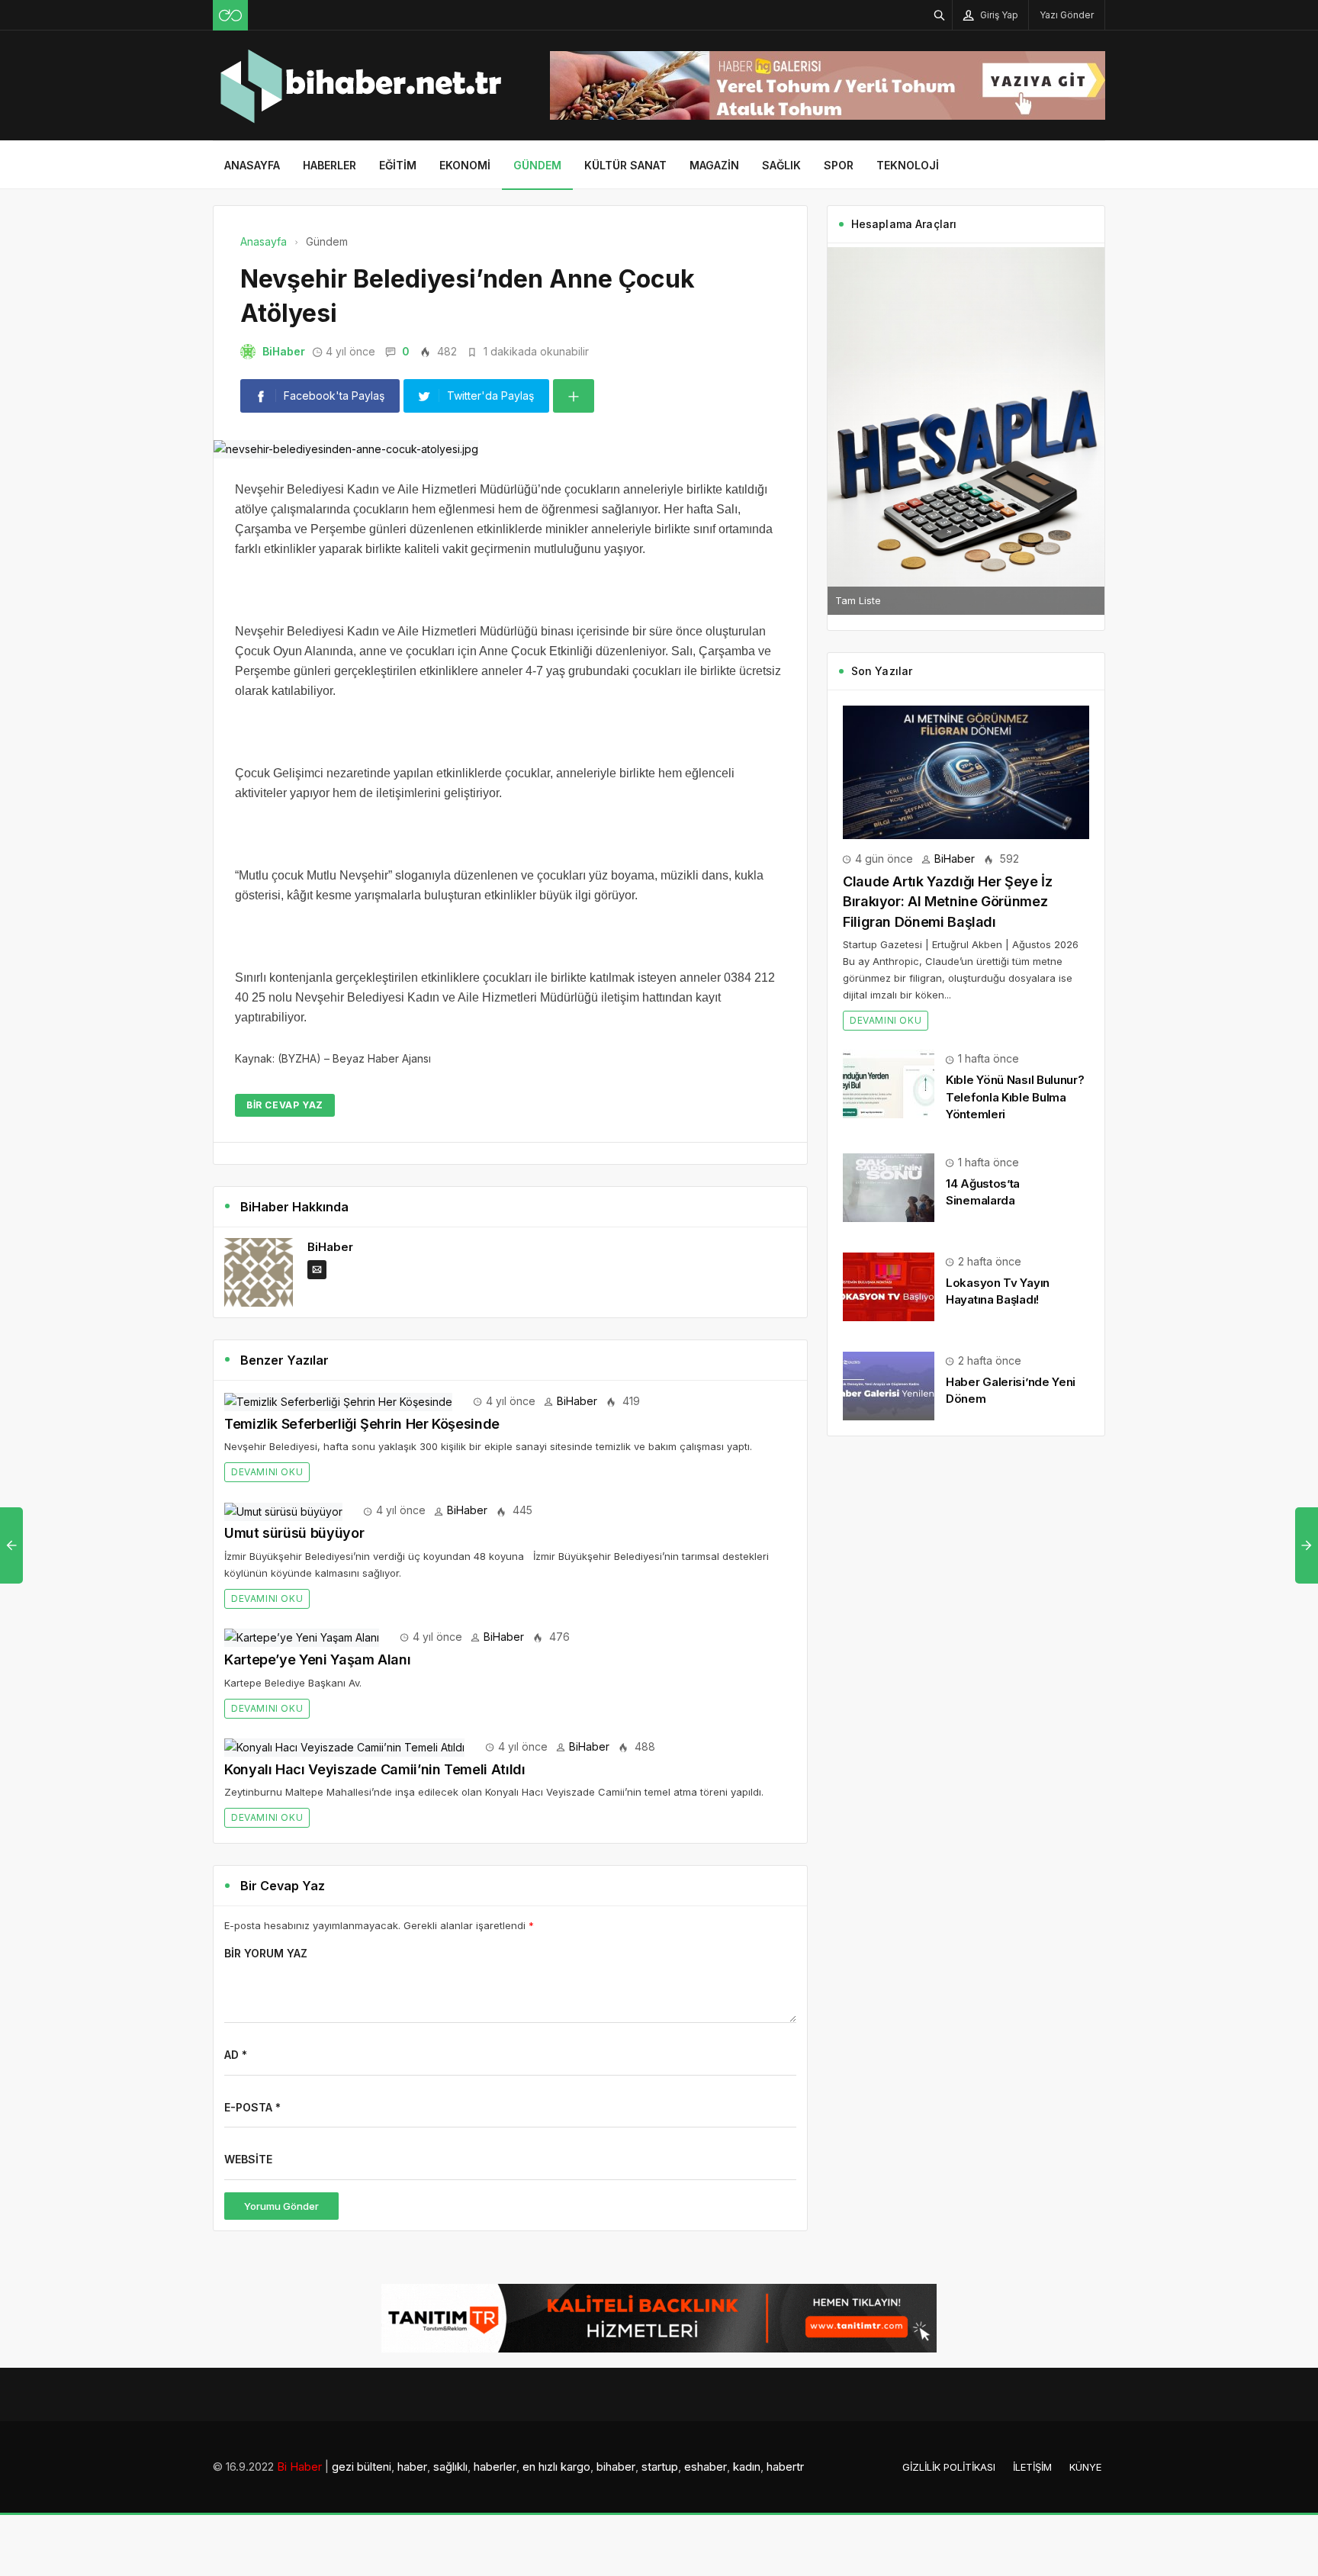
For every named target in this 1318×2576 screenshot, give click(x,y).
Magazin (714, 165)
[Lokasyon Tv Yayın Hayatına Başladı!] (889, 1286)
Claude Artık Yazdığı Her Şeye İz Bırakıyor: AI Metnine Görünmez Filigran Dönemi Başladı (947, 902)
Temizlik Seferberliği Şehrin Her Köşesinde (362, 1424)
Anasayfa (252, 165)
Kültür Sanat (625, 165)
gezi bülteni (362, 2467)
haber (412, 2467)
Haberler (329, 165)
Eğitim (398, 165)
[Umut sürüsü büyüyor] (283, 1510)
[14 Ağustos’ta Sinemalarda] (889, 1187)
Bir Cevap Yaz (285, 1105)
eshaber (706, 2467)
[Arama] (940, 15)
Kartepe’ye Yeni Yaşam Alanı (317, 1659)
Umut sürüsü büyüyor (294, 1533)
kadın (747, 2467)
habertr (785, 2467)
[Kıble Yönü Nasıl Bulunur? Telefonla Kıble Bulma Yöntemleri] (889, 1083)
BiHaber (284, 351)
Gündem (537, 165)
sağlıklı (450, 2467)
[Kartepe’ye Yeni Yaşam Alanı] (302, 1637)
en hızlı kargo (556, 2467)
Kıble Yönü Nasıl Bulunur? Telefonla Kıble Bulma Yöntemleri (1015, 1097)
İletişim (1032, 2467)
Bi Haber (299, 2467)
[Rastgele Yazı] (230, 15)
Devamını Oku (267, 1472)
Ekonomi (465, 165)
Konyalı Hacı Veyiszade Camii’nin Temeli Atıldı (375, 1769)
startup (660, 2467)
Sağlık (781, 165)
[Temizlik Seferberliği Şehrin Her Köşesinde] (338, 1401)
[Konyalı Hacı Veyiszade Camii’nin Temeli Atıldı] (344, 1746)
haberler (495, 2467)
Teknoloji (908, 165)
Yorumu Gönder (281, 2206)
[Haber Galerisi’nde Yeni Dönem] (889, 1385)
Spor (839, 165)
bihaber (616, 2467)
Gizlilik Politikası (949, 2467)
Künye (1085, 2467)
